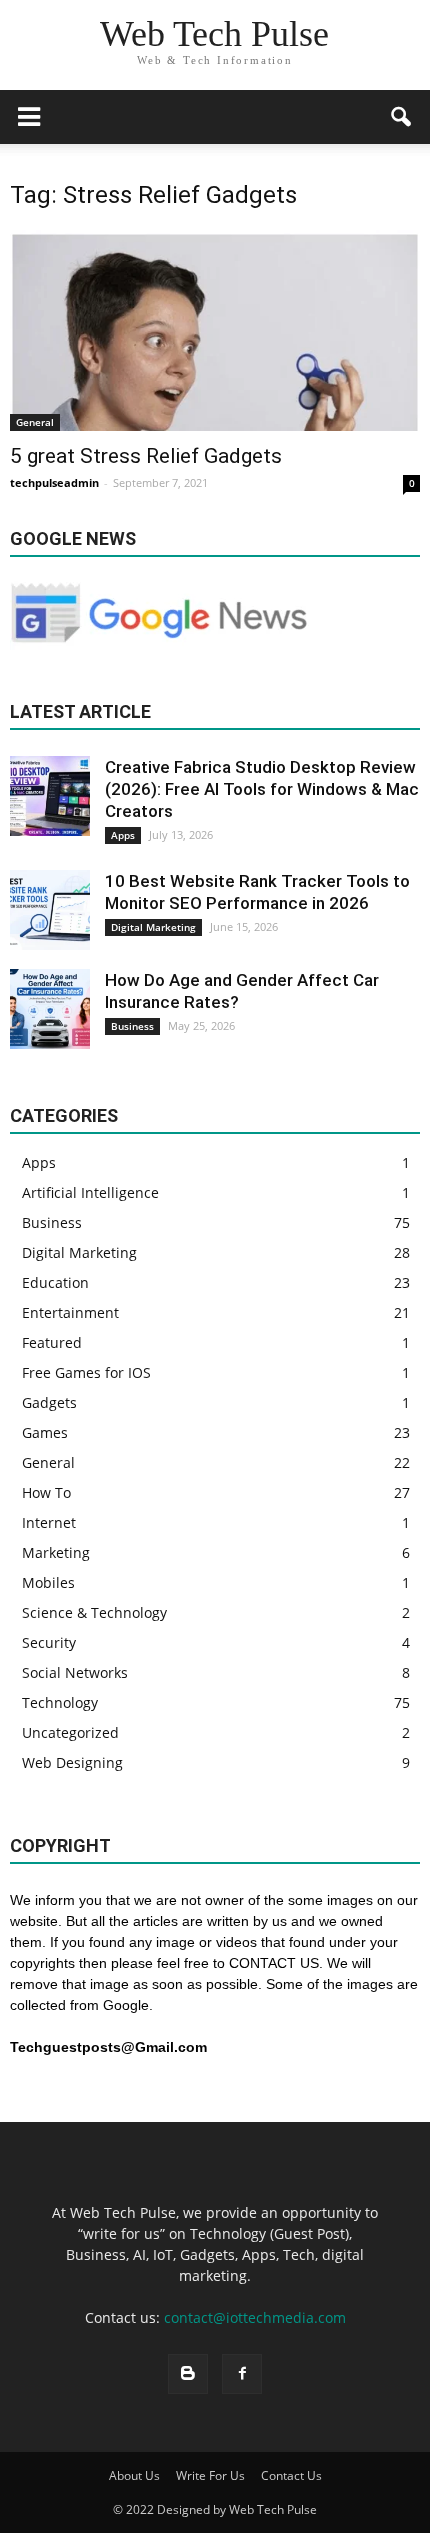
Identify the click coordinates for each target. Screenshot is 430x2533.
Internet (49, 1522)
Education (55, 1282)
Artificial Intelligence (90, 1192)
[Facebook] (242, 2374)
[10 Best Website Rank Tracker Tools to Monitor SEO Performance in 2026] (50, 910)
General (35, 422)
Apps (123, 835)
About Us (134, 2475)
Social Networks (75, 1672)
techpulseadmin (54, 482)
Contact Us (291, 2475)
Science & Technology (94, 1612)
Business (132, 1026)
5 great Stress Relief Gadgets (146, 456)
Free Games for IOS (86, 1372)
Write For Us (210, 2475)
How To (46, 1492)
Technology (60, 1702)
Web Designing (72, 1762)
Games (45, 1432)
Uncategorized (70, 1732)
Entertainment (70, 1312)
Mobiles (48, 1582)
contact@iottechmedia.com (255, 2317)
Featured (52, 1342)
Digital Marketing (153, 927)
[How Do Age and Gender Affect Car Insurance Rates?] (50, 1009)
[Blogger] (188, 2374)
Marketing (56, 1552)
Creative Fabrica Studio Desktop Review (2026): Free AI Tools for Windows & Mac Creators (262, 789)
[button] (402, 117)
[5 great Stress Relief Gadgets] (215, 330)
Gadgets (49, 1402)
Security (49, 1642)
